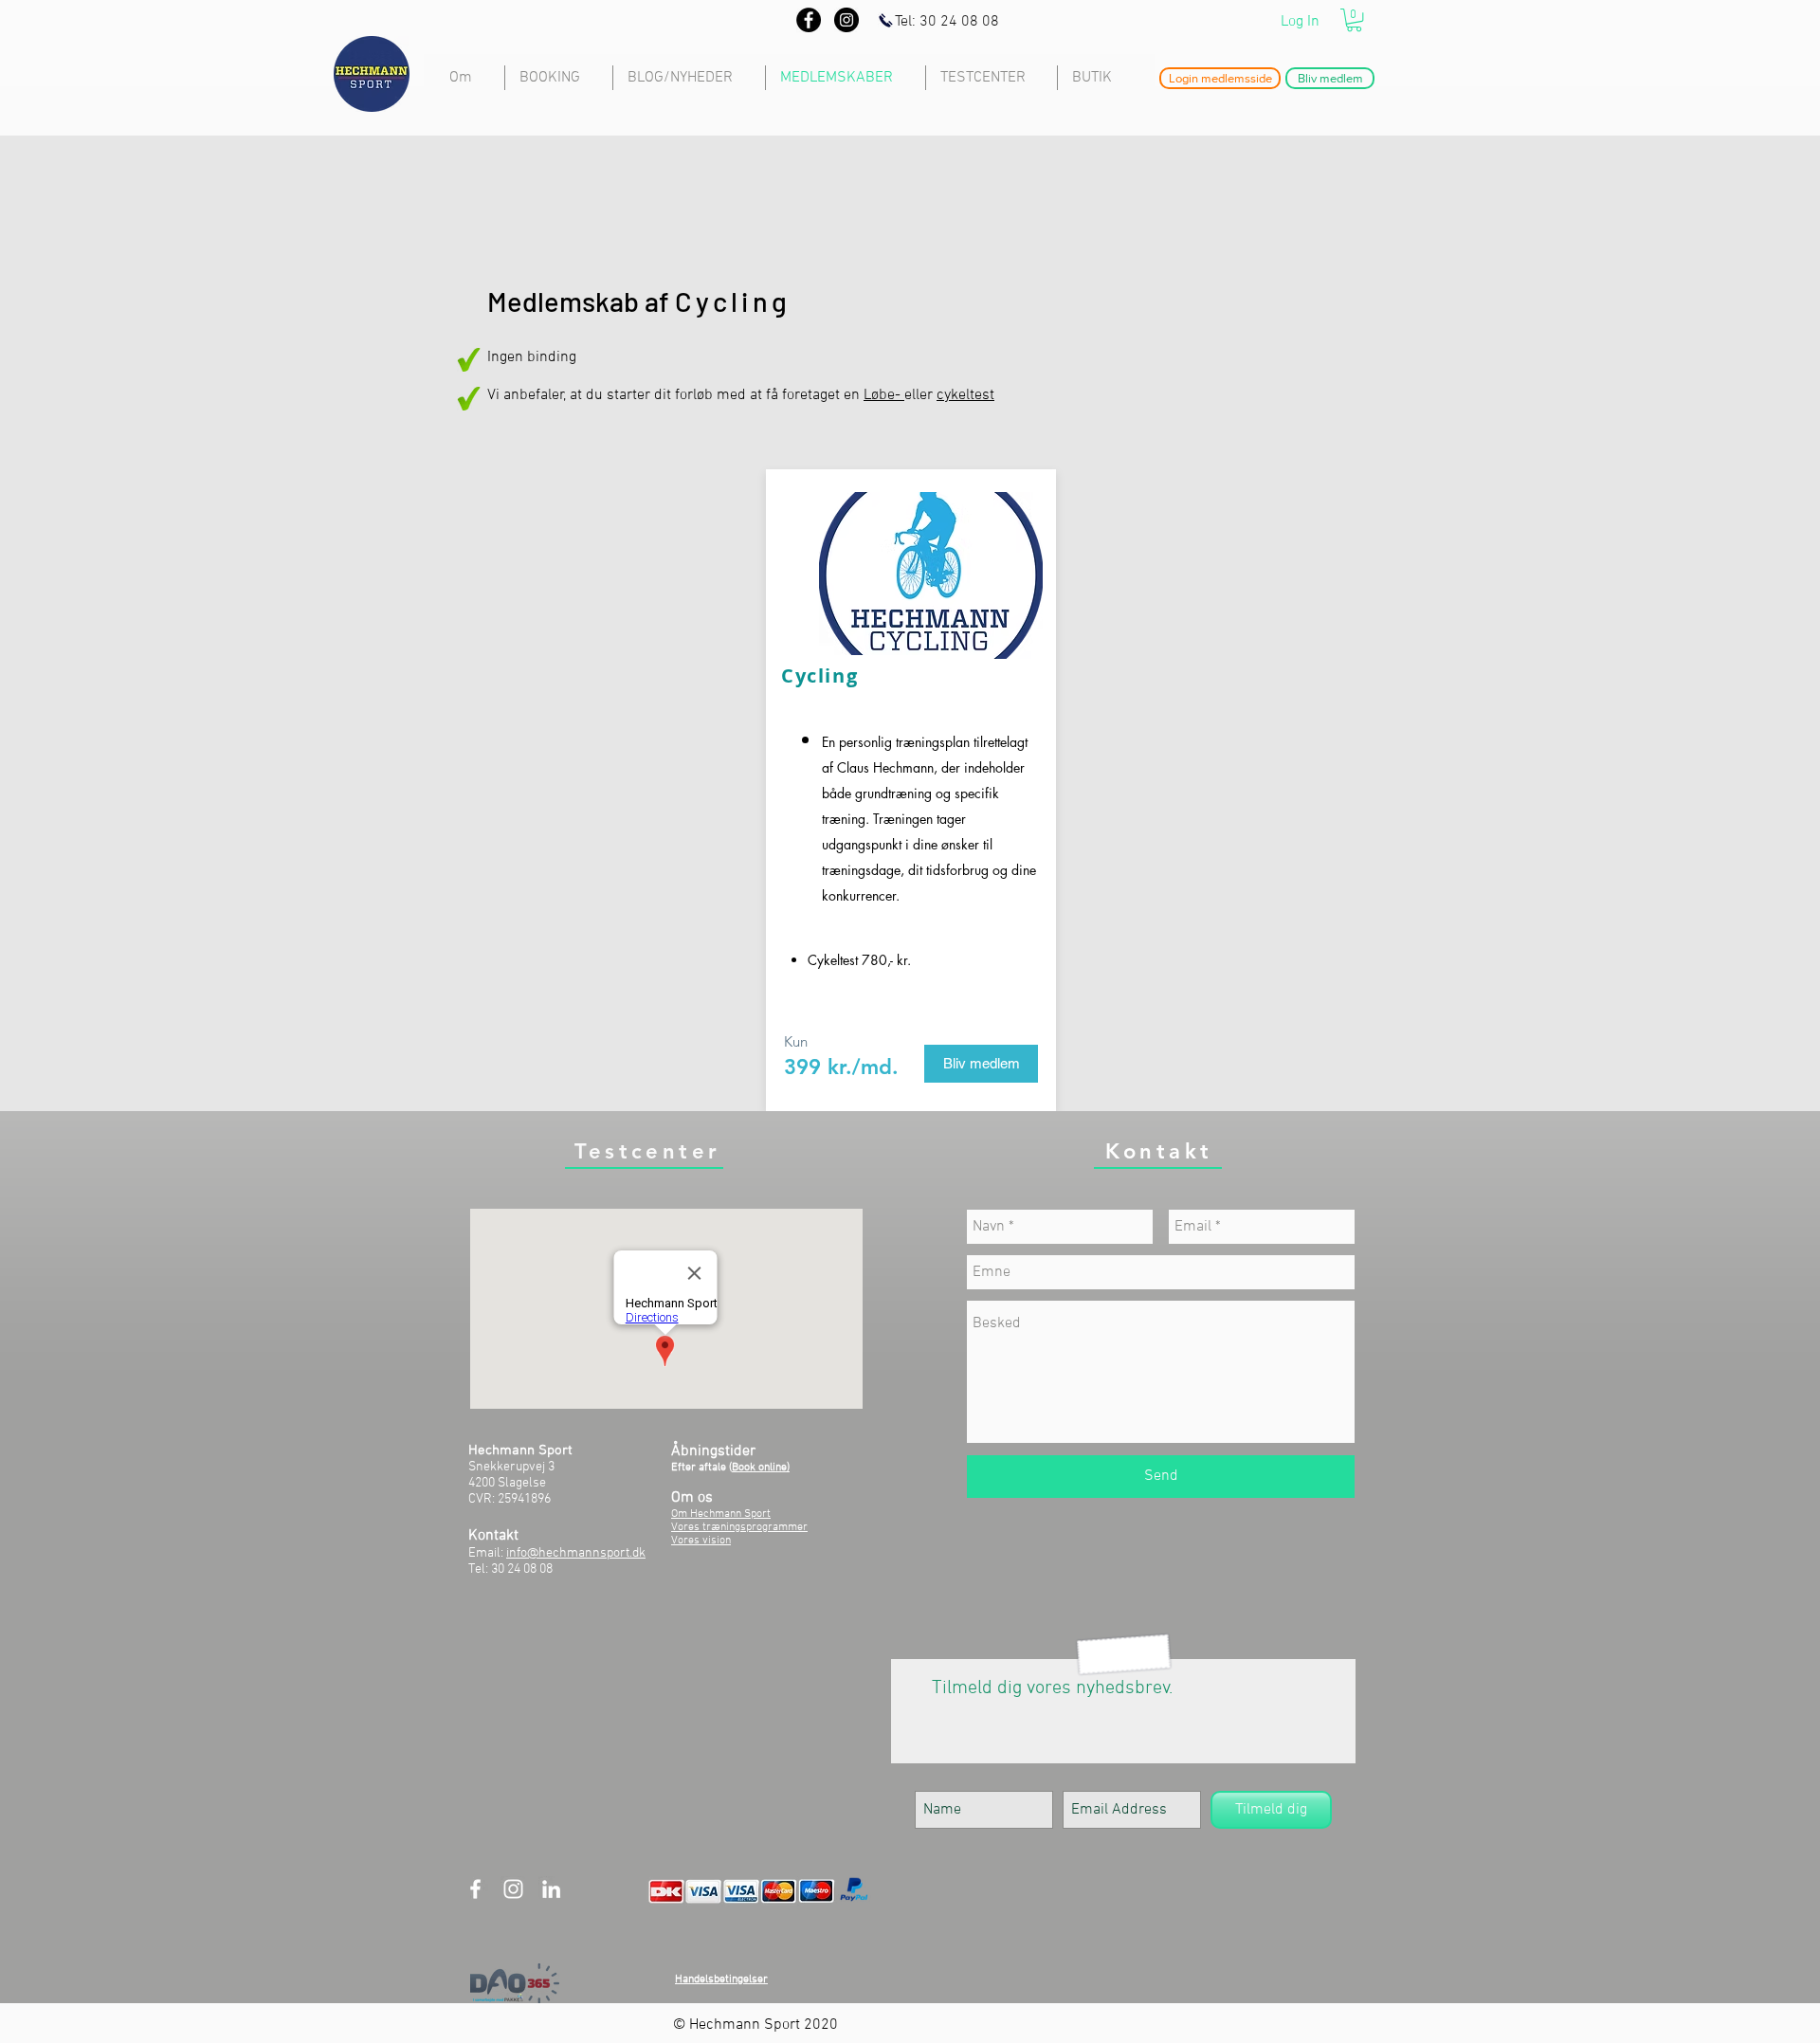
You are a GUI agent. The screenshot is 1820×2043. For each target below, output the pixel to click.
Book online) (761, 1468)
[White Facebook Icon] (475, 1889)
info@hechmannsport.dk (576, 1553)
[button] (1354, 20)
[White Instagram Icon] (513, 1889)
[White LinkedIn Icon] (551, 1889)
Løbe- (884, 395)
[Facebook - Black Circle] (809, 20)
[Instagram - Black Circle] (846, 20)
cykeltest (965, 395)
